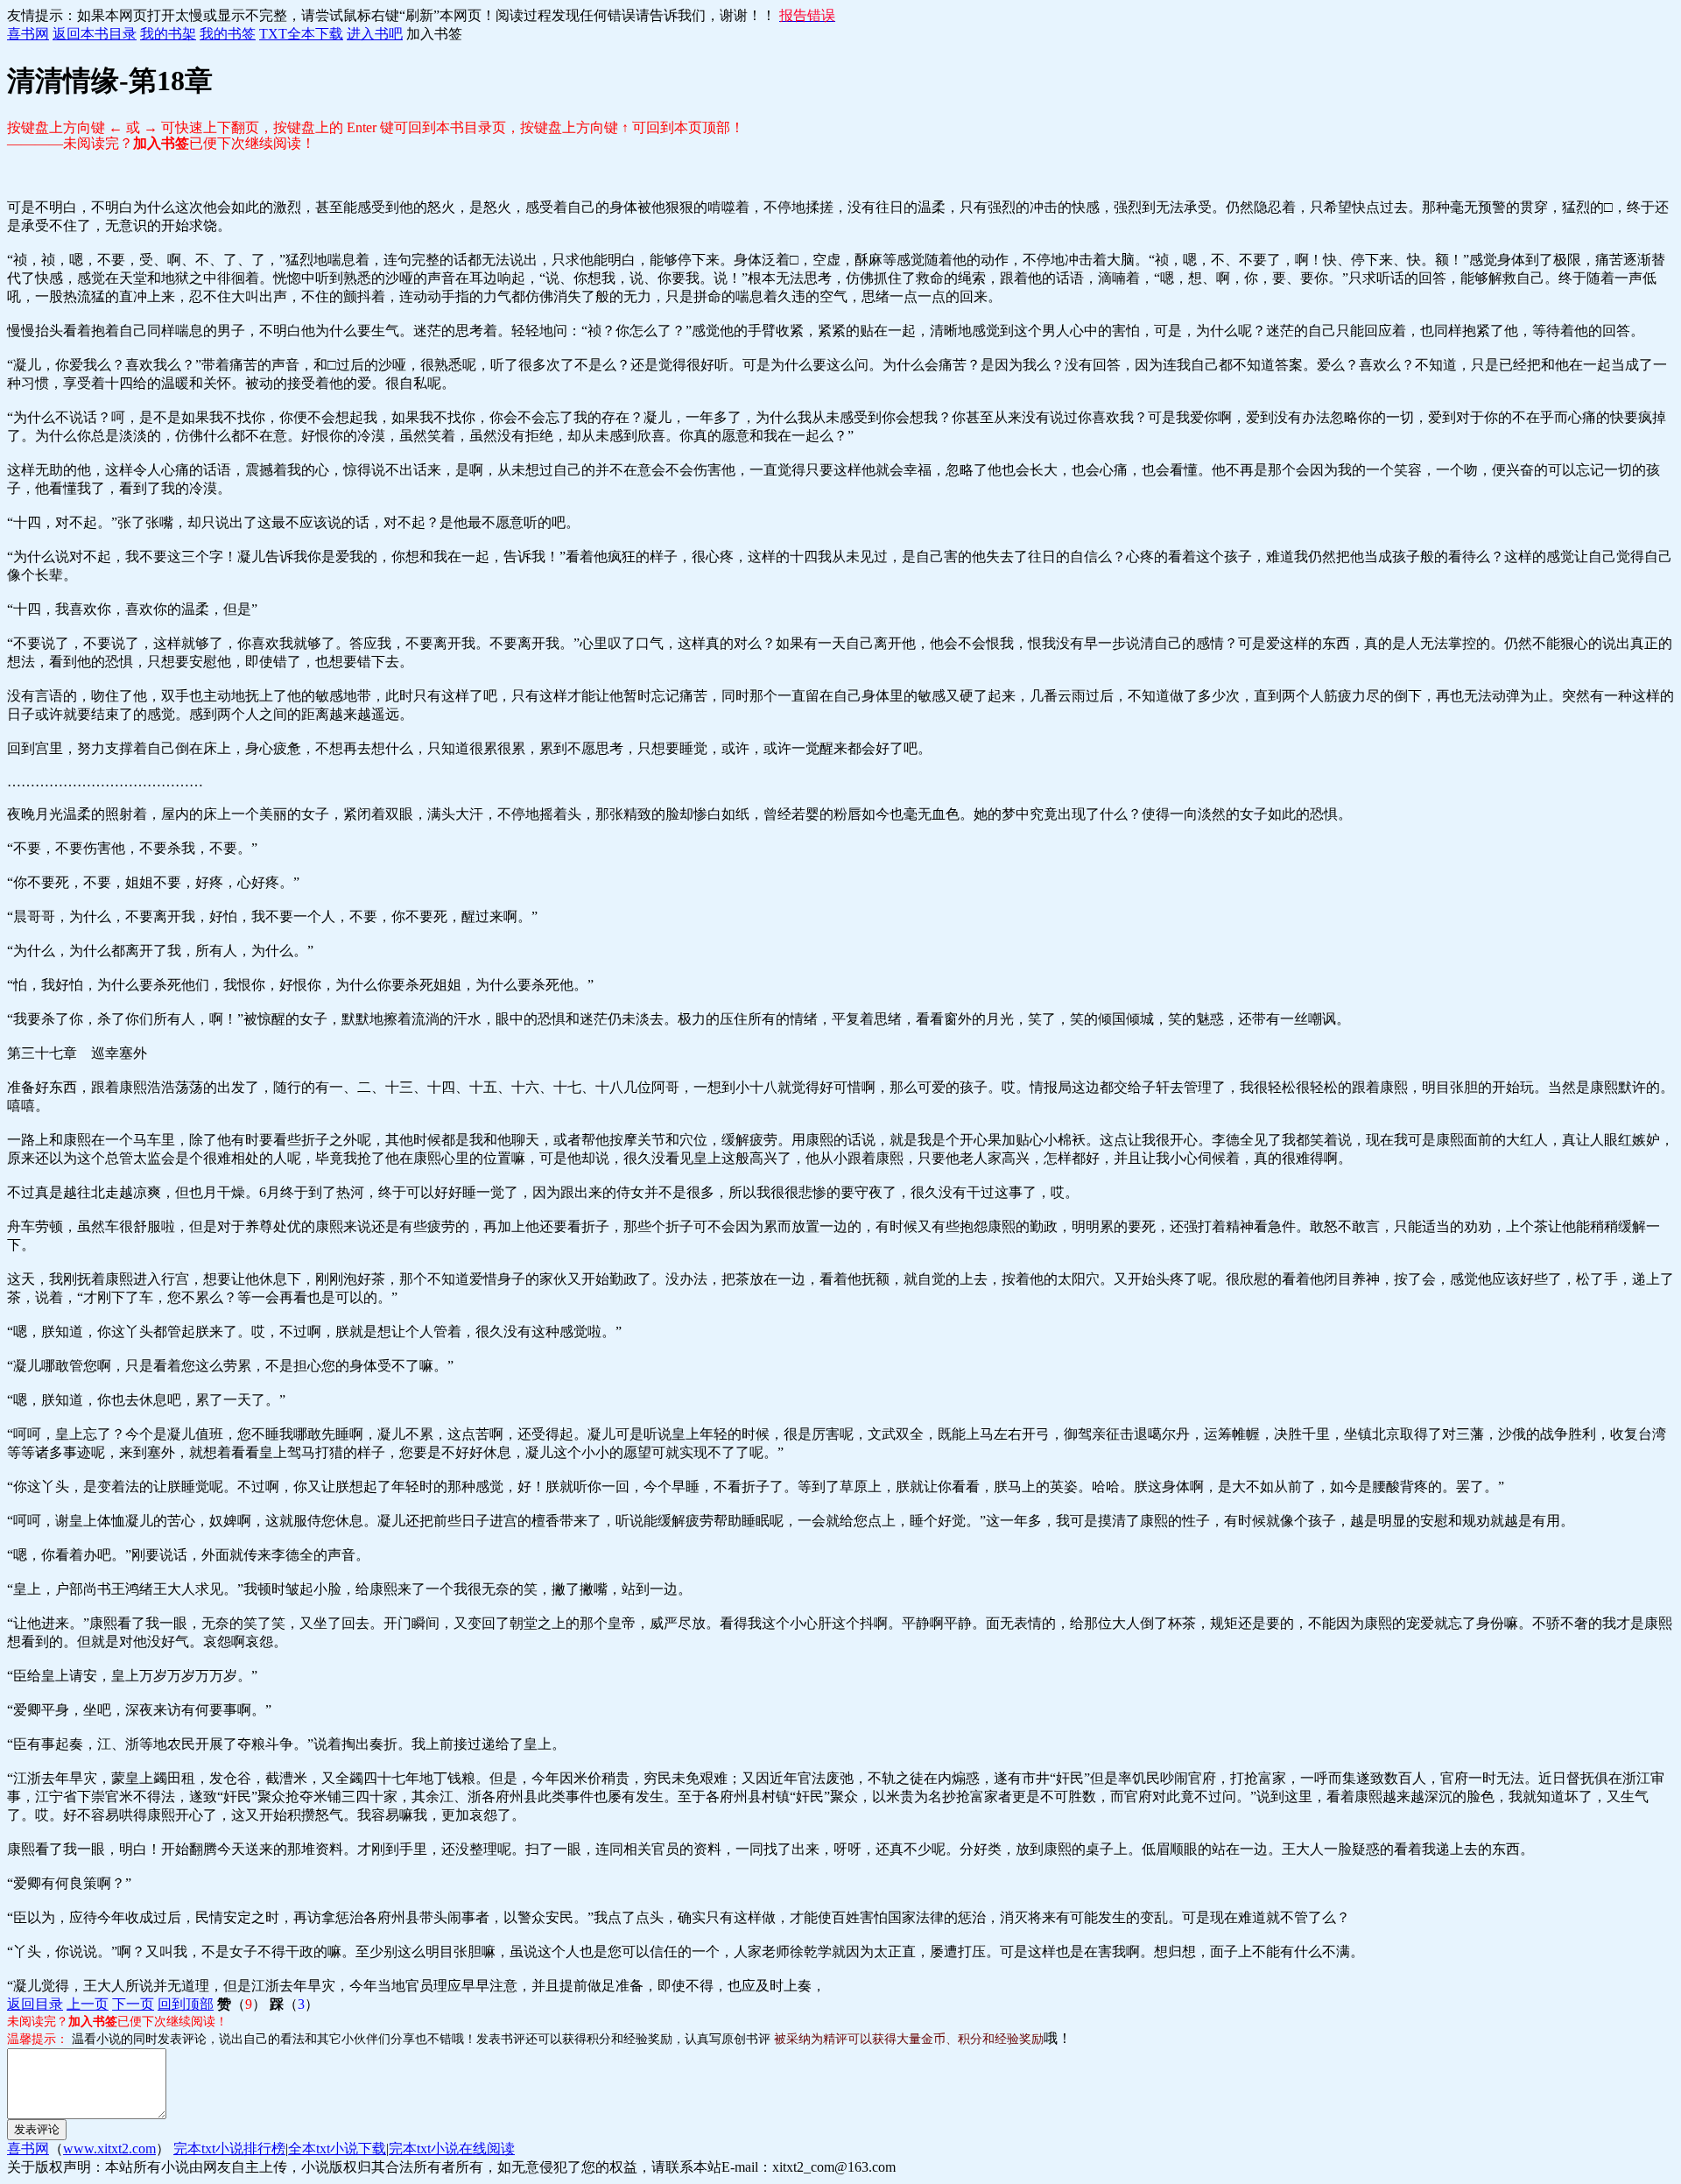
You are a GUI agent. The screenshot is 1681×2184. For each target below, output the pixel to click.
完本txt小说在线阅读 (452, 2149)
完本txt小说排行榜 (229, 2149)
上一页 (88, 2004)
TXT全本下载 (301, 34)
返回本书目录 (95, 34)
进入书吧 (375, 34)
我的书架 (168, 34)
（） (242, 2004)
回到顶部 (186, 2004)
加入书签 (434, 34)
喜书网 (28, 34)
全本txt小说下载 (337, 2149)
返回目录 (35, 2004)
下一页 (133, 2004)
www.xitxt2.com (109, 2149)
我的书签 (228, 34)
